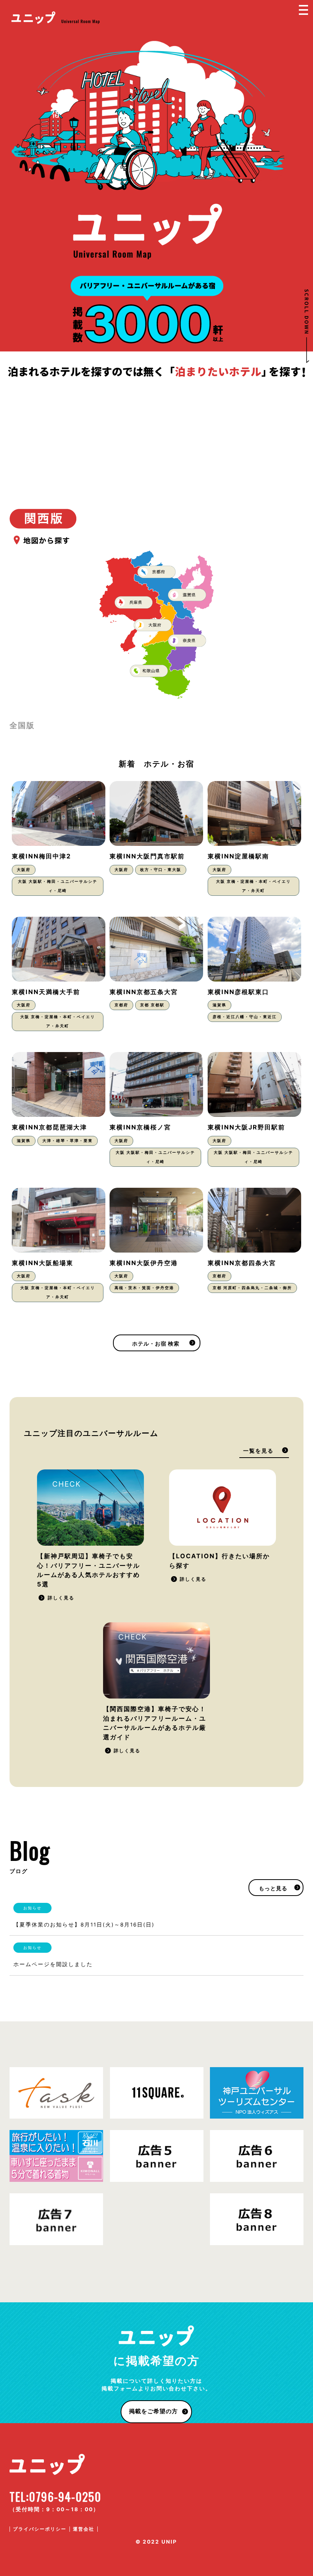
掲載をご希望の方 (153, 2411)
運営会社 (84, 2529)
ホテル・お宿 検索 (156, 1344)
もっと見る (273, 1888)
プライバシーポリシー (40, 2529)
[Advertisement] (156, 436)
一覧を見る (258, 1451)
